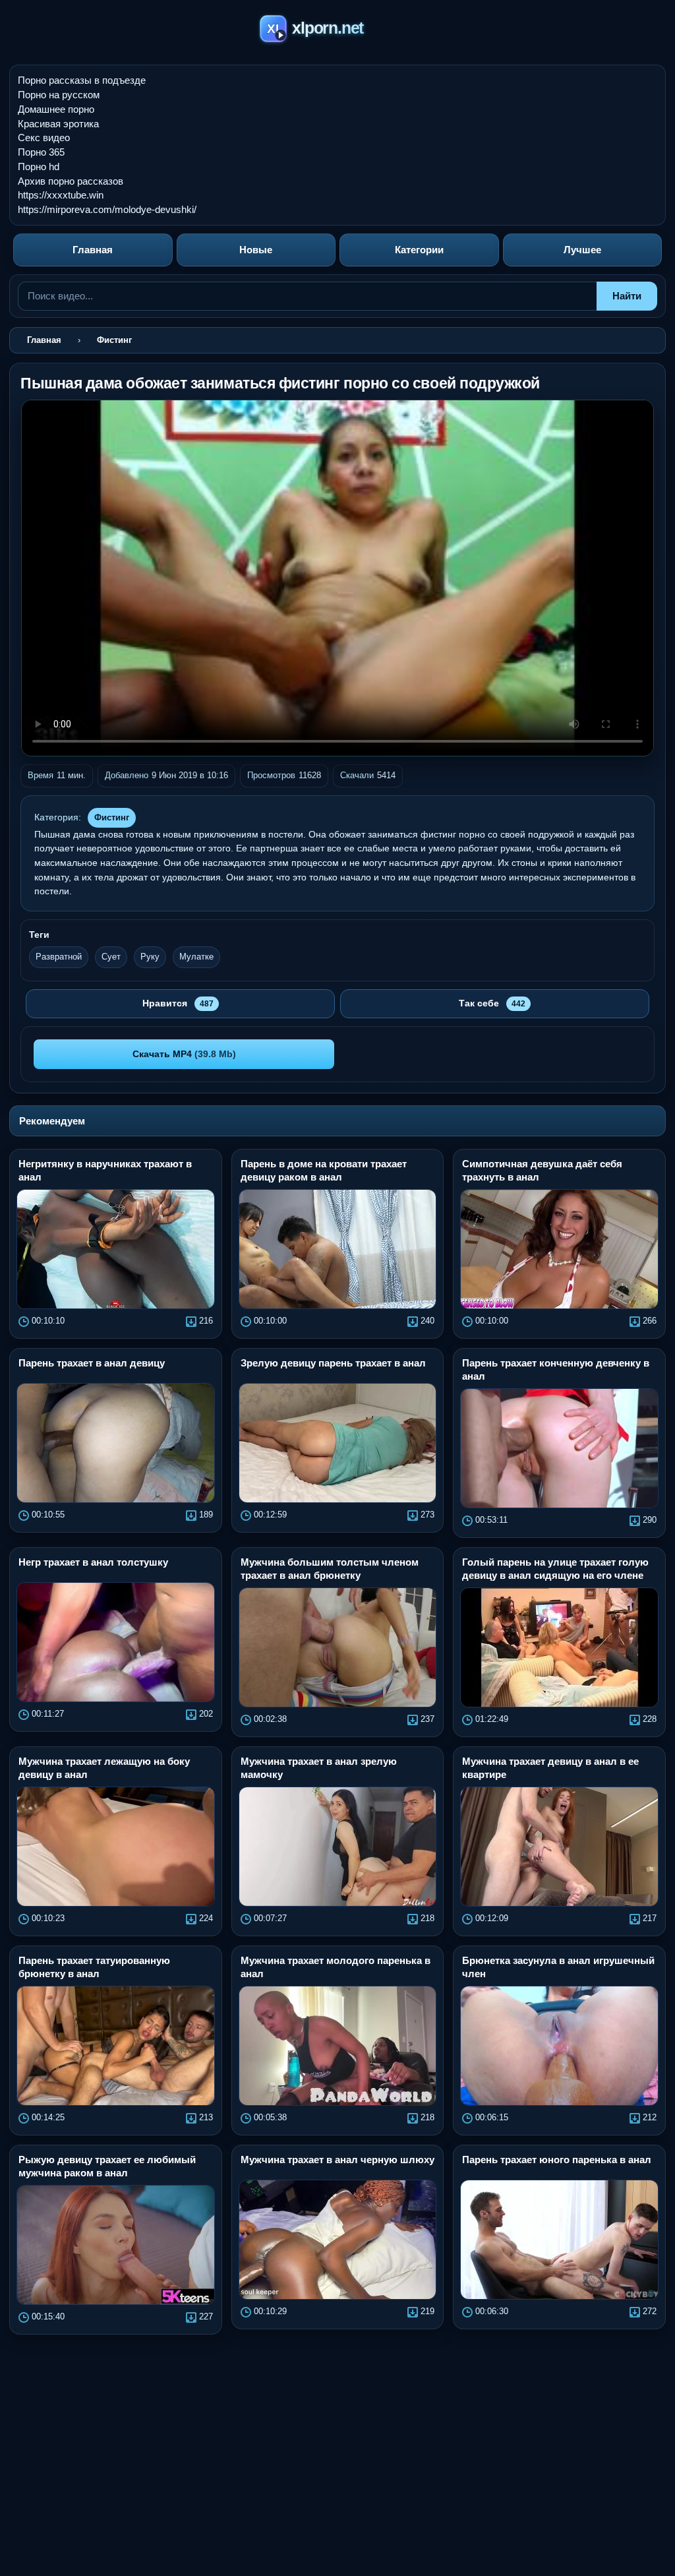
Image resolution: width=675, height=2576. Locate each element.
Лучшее (582, 250)
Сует (111, 957)
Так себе (492, 1003)
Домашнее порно (56, 109)
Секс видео (44, 138)
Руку (150, 957)
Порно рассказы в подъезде (82, 80)
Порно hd (39, 167)
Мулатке (196, 957)
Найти (627, 296)
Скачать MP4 (184, 1054)
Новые (256, 250)
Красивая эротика (58, 124)
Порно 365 (41, 152)
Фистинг (112, 817)
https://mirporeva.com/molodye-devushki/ (107, 209)
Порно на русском (59, 95)
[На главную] (338, 31)
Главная (93, 250)
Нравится (178, 1003)
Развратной (59, 957)
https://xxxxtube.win (61, 195)
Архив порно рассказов (71, 181)
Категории (419, 250)
